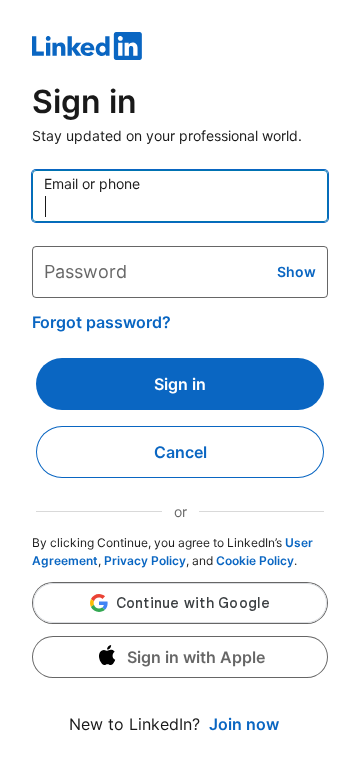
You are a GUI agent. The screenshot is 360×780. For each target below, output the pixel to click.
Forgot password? (101, 322)
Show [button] (296, 271)
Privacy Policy (145, 560)
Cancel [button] (180, 452)
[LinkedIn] (180, 49)
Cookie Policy (255, 560)
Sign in (180, 384)
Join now (244, 724)
